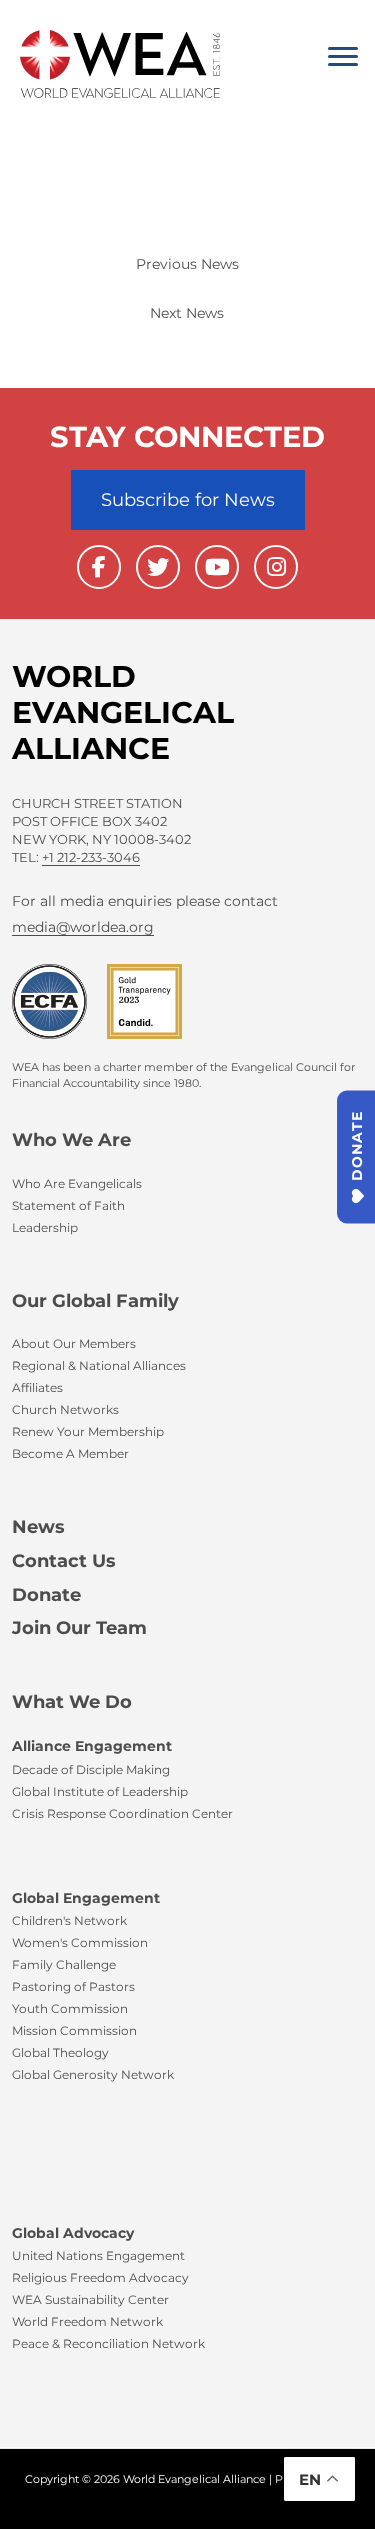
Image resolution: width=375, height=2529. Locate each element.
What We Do (72, 1702)
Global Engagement (86, 1898)
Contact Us (64, 1561)
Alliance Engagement (92, 1746)
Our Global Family (95, 1301)
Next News (187, 313)
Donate (46, 1595)
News (38, 1527)
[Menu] (343, 57)
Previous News (187, 264)
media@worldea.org (83, 927)
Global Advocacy (73, 2233)
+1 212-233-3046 (91, 857)
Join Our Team (79, 1628)
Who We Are (71, 1140)
